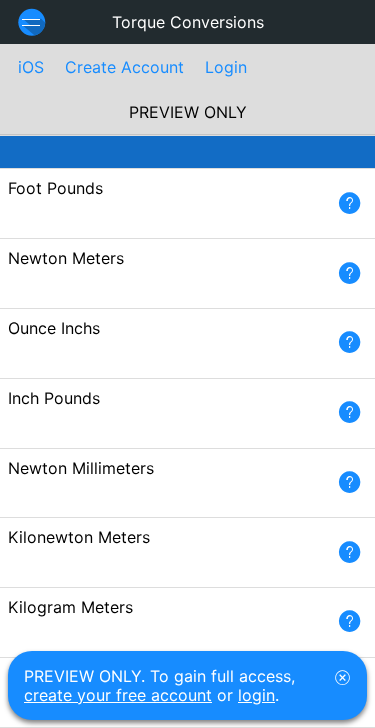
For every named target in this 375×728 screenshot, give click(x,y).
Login (226, 67)
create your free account (118, 695)
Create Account (124, 67)
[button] (349, 203)
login (256, 695)
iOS (31, 67)
